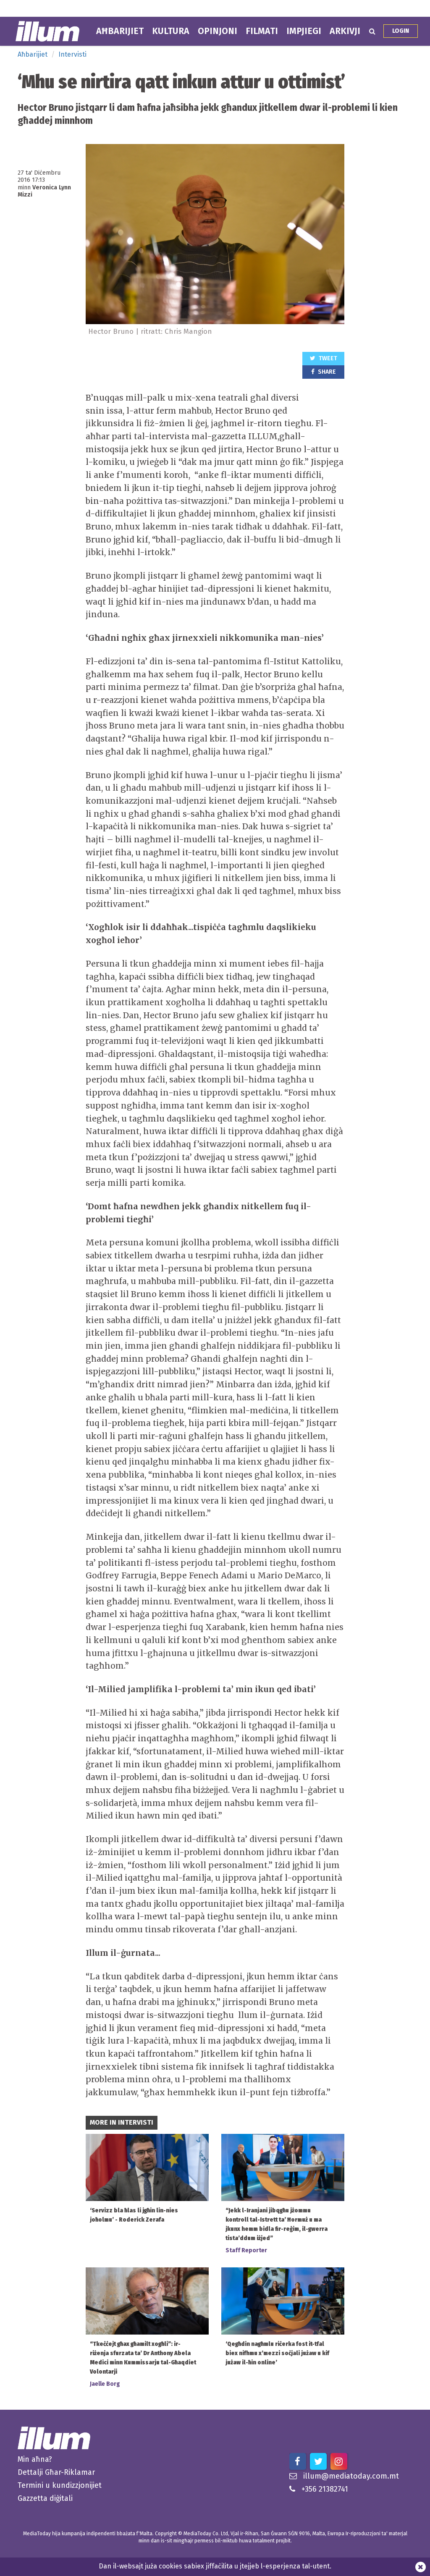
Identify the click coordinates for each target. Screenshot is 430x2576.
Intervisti (72, 54)
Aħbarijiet (120, 31)
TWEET (327, 358)
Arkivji (345, 31)
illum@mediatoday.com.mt (351, 2476)
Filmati (262, 31)
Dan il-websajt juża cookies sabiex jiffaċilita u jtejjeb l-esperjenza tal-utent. (215, 2566)
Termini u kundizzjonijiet (60, 2485)
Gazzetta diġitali (45, 2498)
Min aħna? (35, 2459)
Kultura (171, 31)
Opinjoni (218, 31)
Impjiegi (304, 31)
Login (401, 31)
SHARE (326, 372)
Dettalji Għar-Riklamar (56, 2472)
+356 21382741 (325, 2489)
